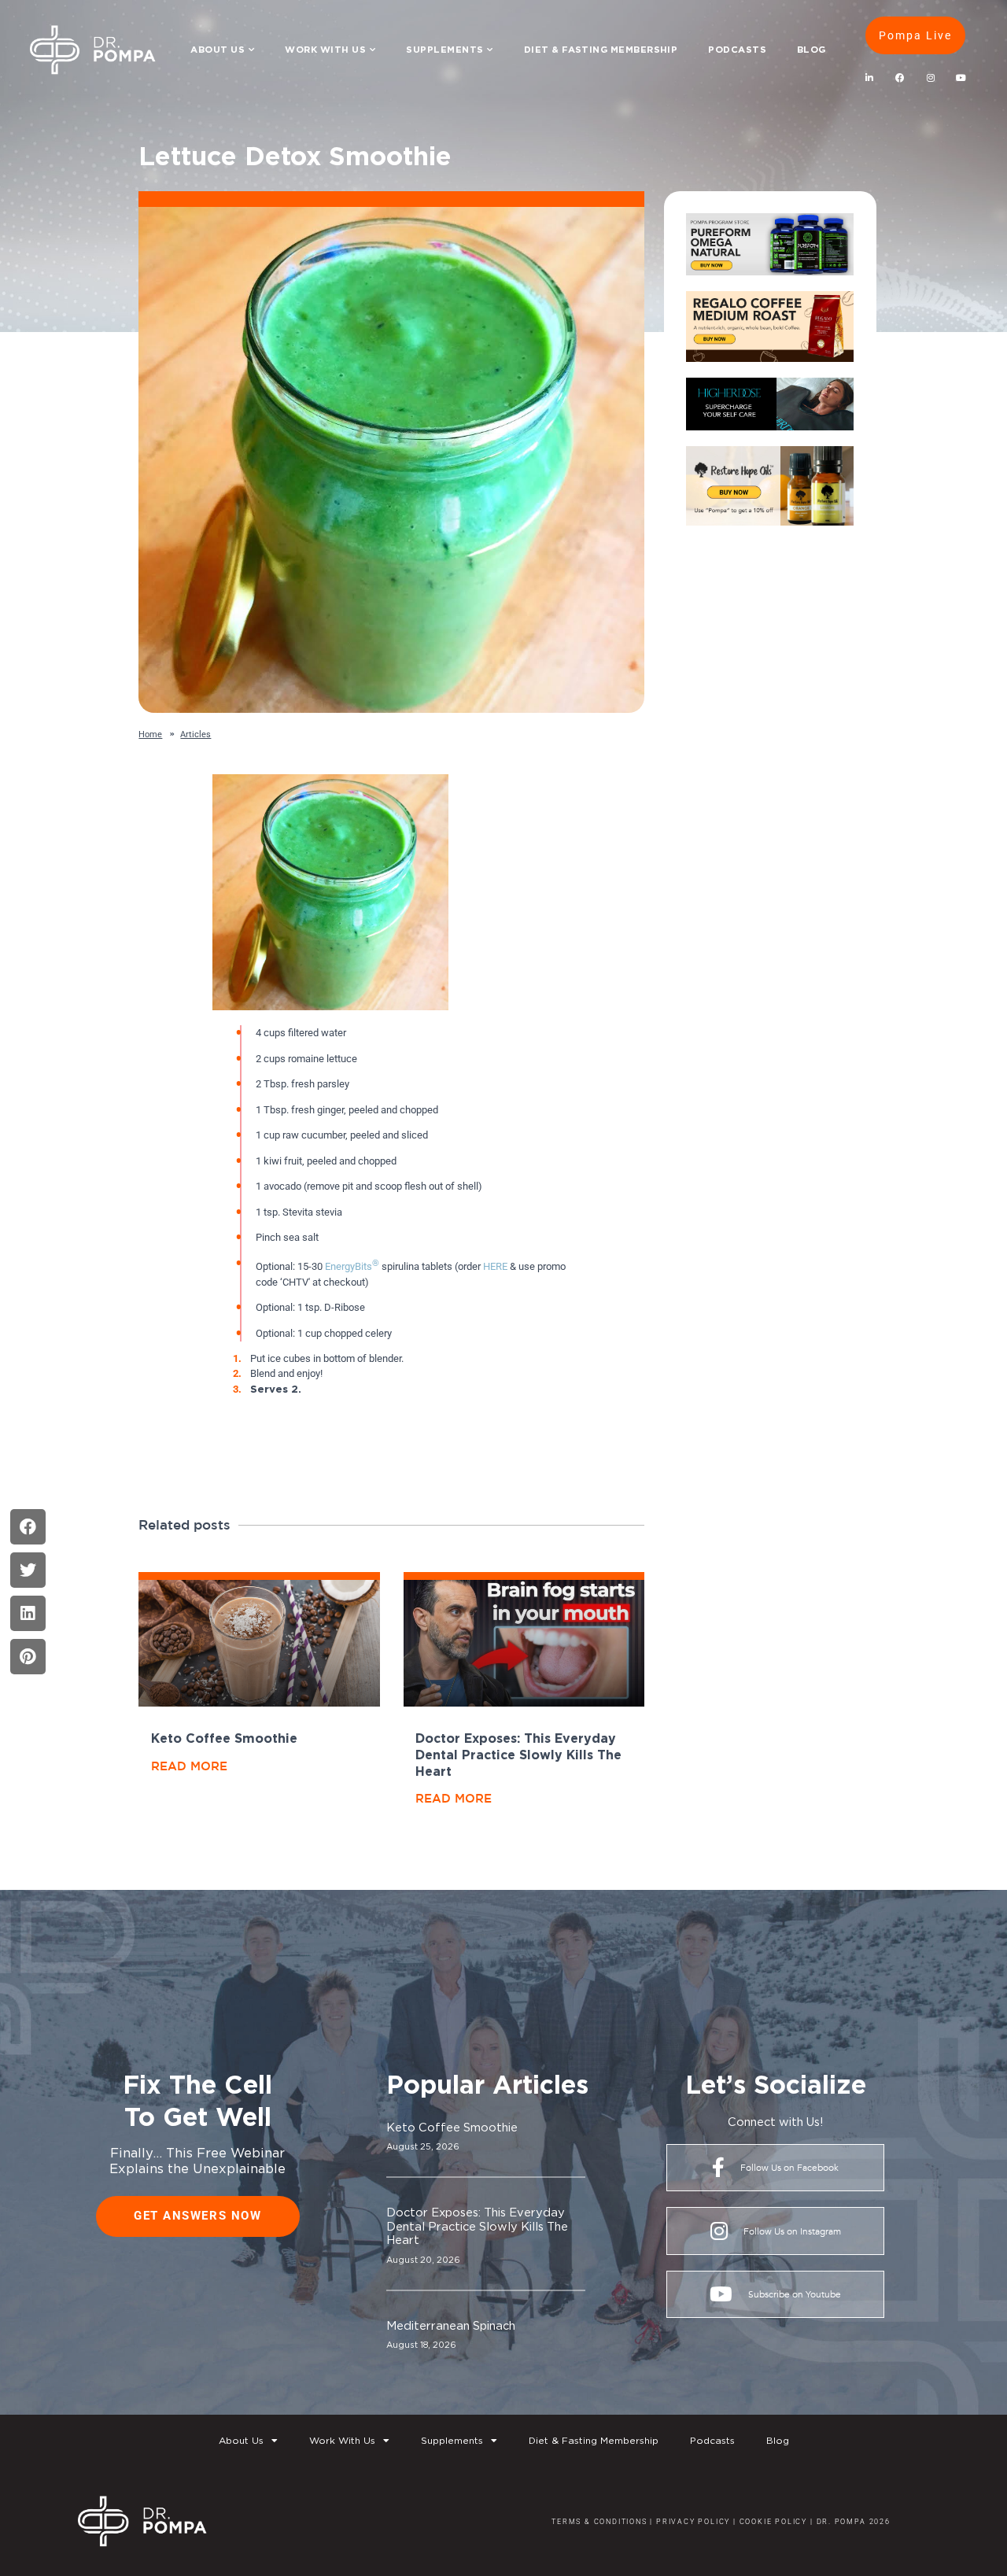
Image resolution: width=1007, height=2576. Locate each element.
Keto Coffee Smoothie (224, 1738)
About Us (218, 49)
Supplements (444, 49)
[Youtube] (961, 78)
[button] (28, 1527)
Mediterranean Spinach (451, 2325)
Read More (189, 1766)
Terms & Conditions (599, 2521)
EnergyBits (352, 1266)
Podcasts (737, 49)
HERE (495, 1266)
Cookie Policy (772, 2521)
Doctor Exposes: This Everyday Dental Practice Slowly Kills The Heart (518, 1755)
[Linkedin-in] (869, 78)
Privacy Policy (693, 2521)
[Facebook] (900, 78)
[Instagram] (930, 78)
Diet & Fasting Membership (601, 49)
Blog (812, 49)
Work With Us (325, 49)
